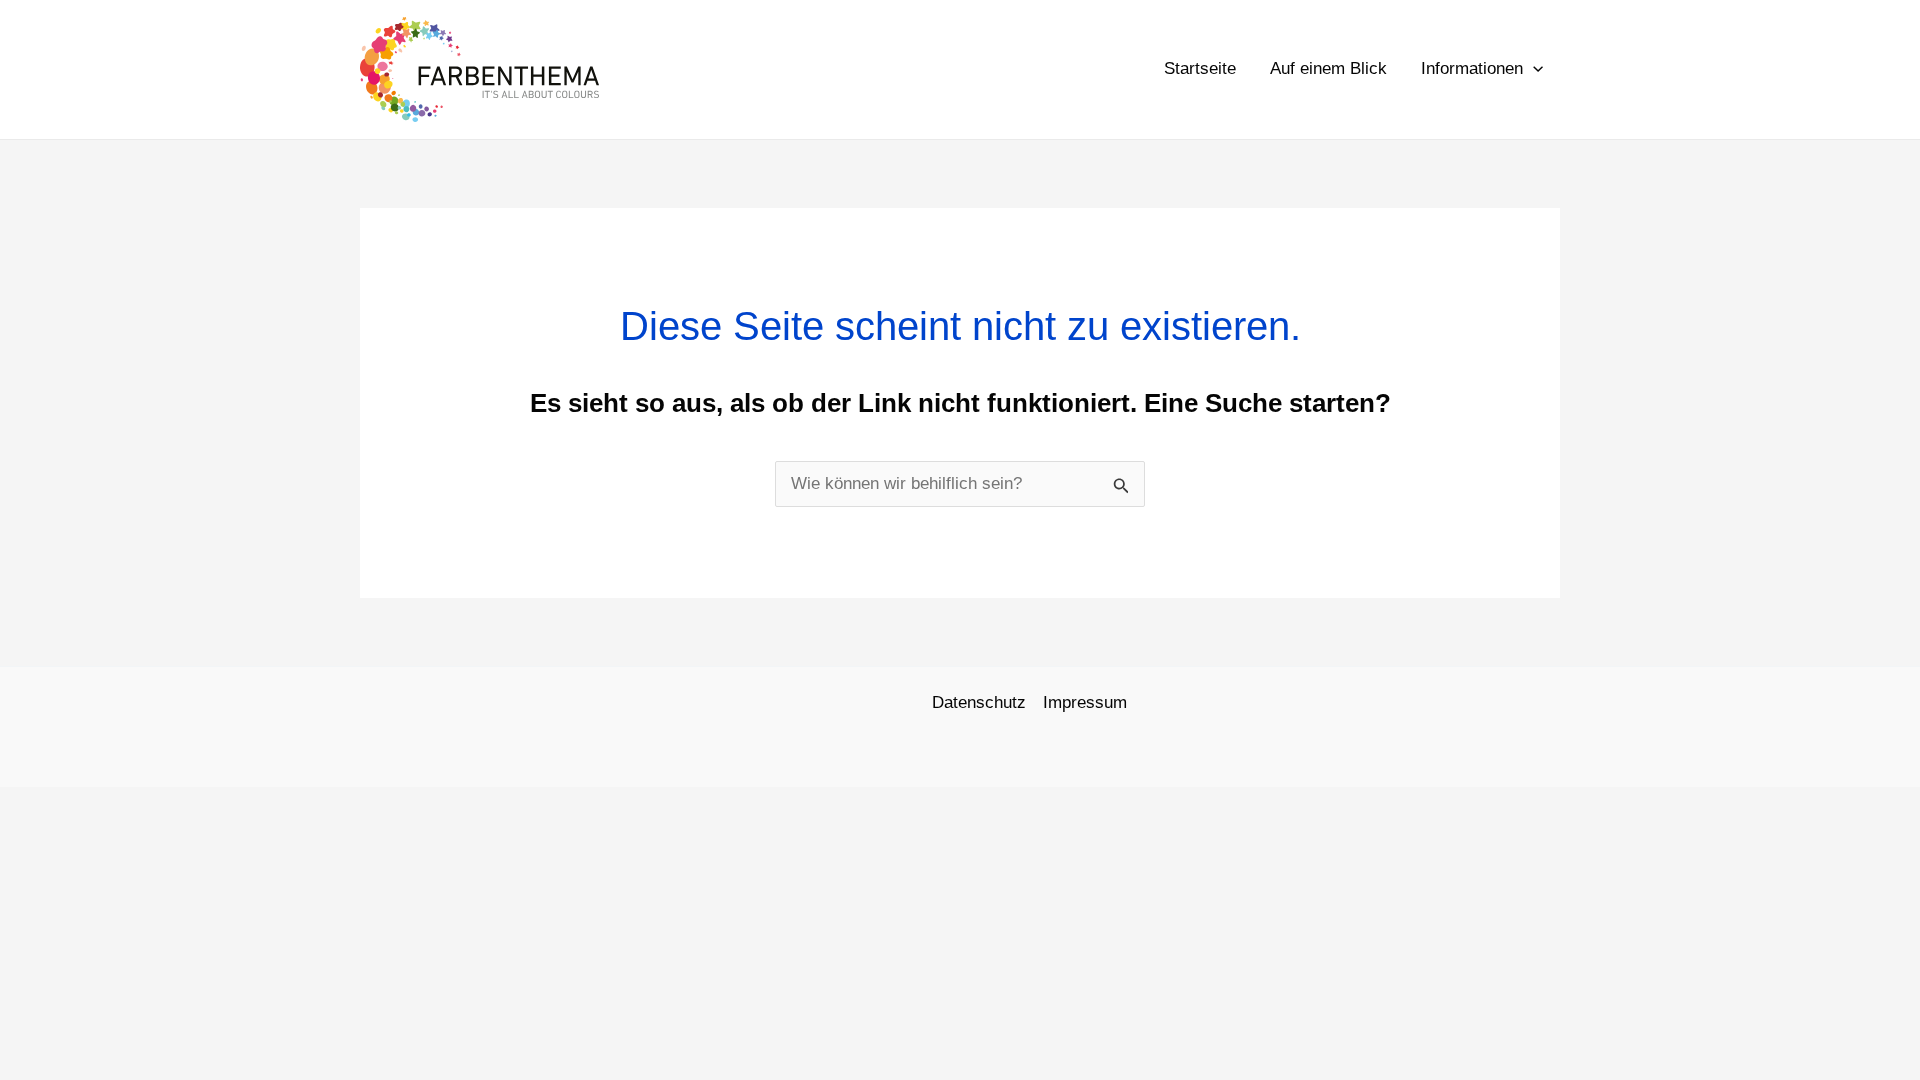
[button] (1533, 69)
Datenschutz (979, 702)
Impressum (1085, 702)
